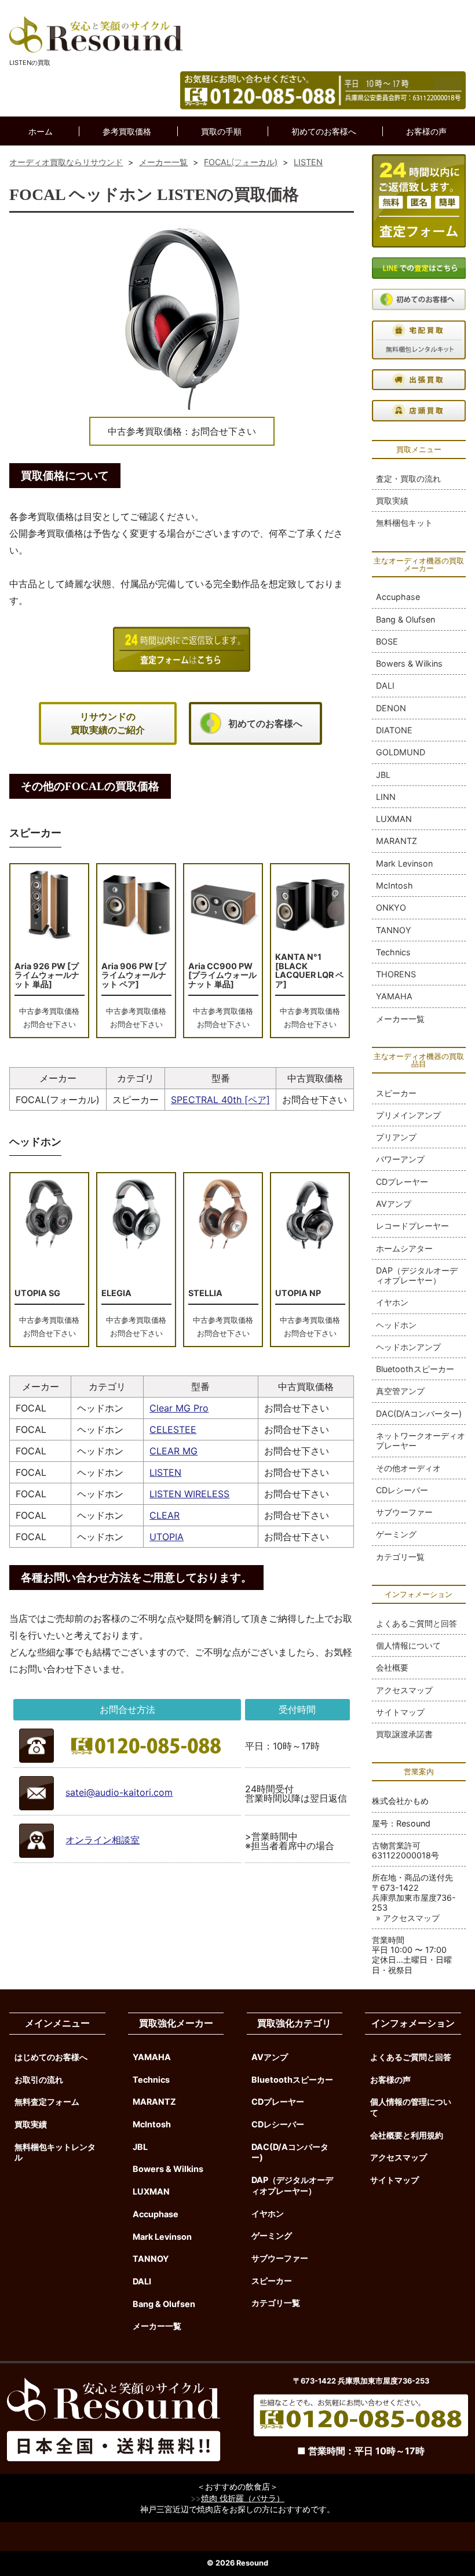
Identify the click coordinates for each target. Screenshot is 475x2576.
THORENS (396, 974)
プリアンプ (396, 1137)
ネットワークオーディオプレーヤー (421, 1440)
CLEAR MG (173, 1451)
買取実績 (392, 501)
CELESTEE (173, 1429)
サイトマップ (400, 1712)
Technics (393, 952)
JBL (383, 775)
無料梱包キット (404, 523)
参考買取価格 (127, 131)
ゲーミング (396, 1534)
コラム (238, 161)
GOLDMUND (401, 752)
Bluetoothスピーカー (415, 1369)
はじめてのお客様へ (51, 2057)
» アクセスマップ (408, 1918)
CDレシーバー (402, 1490)
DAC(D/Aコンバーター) (419, 1413)
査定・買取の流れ (408, 479)
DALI (385, 685)
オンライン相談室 (103, 1840)
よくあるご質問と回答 (416, 1623)
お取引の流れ (39, 2080)
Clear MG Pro (179, 1408)
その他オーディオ (408, 1468)
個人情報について (408, 1645)
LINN (386, 797)
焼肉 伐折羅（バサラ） (243, 2498)
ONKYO (391, 907)
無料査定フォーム (47, 2102)
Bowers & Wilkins (409, 663)
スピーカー (396, 1093)
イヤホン (392, 1302)
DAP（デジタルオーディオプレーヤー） (417, 1275)
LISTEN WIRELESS (189, 1494)
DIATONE (394, 730)
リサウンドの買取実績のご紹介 (108, 723)
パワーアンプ (400, 1159)
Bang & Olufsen (405, 619)
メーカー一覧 (400, 1019)
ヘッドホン (396, 1325)
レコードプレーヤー (412, 1226)
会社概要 (392, 1667)
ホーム (41, 131)
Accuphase (398, 597)
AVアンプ (394, 1204)
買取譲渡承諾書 (404, 1734)
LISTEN (165, 1472)
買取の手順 (221, 131)
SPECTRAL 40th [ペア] (220, 1100)
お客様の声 (426, 131)
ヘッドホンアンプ (408, 1347)
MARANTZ (397, 841)
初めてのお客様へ (324, 131)
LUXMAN (394, 819)
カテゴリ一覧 (400, 1557)
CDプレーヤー (402, 1182)
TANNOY (394, 930)
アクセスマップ (404, 1690)
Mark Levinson (404, 863)
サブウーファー (404, 1512)
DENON (391, 708)
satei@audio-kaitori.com (119, 1792)
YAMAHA (394, 996)
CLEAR (165, 1515)
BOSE (387, 641)
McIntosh (394, 885)
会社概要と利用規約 (407, 2135)
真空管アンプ (400, 1391)
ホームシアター (404, 1248)
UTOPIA (167, 1537)
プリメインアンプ (408, 1115)
